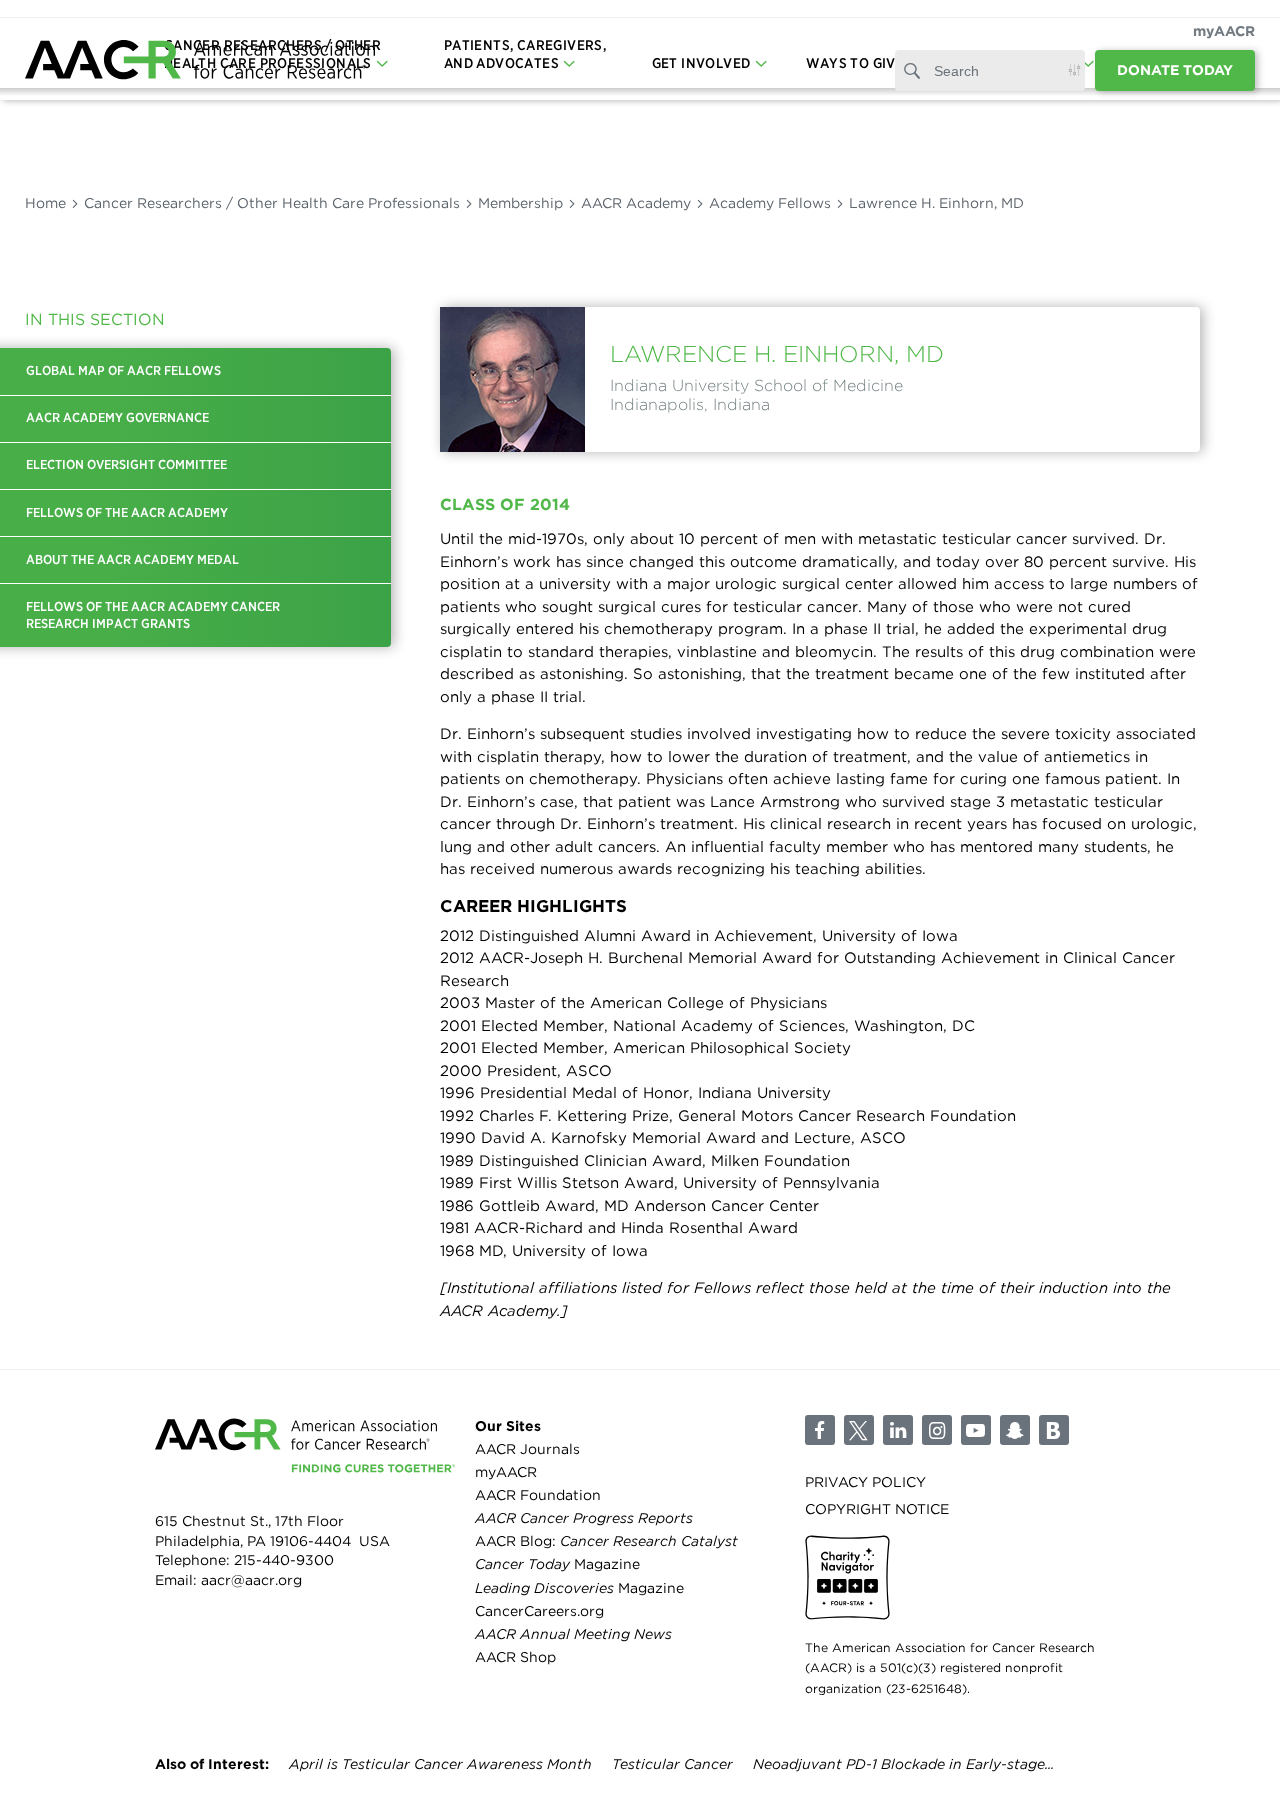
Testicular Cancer (672, 1764)
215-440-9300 (284, 1560)
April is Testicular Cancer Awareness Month (440, 1764)
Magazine (557, 1564)
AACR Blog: (606, 1541)
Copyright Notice (877, 1509)
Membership (520, 203)
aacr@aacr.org (251, 1580)
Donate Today (1175, 70)
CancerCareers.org (539, 1611)
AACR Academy (636, 203)
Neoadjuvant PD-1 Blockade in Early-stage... (903, 1764)
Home (45, 203)
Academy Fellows (770, 203)
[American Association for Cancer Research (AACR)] (200, 62)
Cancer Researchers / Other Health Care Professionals (272, 203)
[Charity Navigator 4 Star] (847, 1577)
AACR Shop (515, 1657)
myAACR (1224, 31)
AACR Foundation (538, 1495)
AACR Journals (527, 1449)
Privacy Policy (865, 1482)
